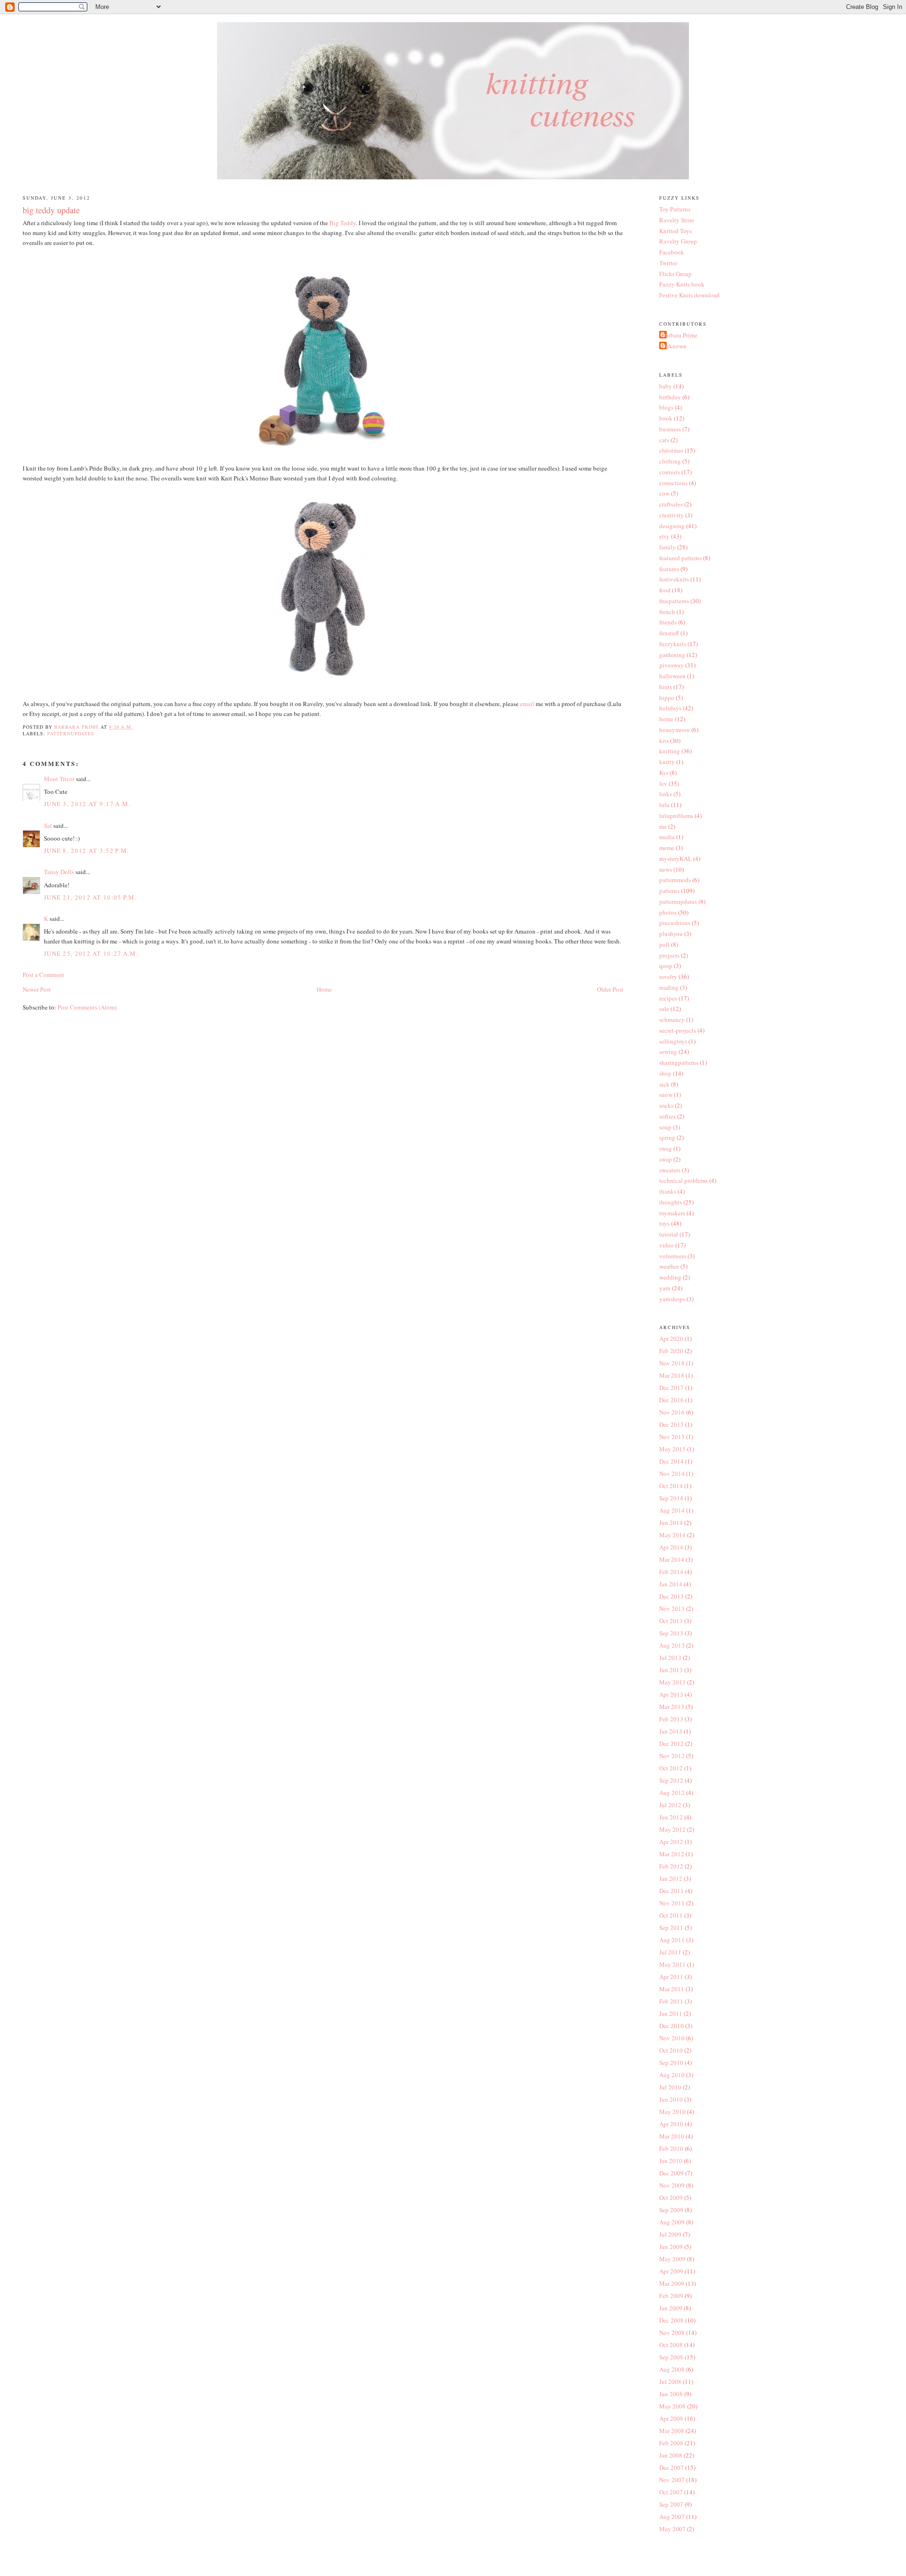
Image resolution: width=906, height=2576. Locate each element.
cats (664, 440)
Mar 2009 (672, 2283)
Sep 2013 (671, 1633)
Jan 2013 (671, 1731)
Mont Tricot (59, 779)
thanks (668, 1191)
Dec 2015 (671, 1424)
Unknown (674, 346)
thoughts (671, 1202)
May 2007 (672, 2529)
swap (666, 1159)
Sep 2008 (671, 2357)
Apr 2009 (671, 2271)
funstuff (669, 633)
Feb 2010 (671, 2148)
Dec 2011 (671, 1891)
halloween (672, 676)
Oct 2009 (671, 2197)
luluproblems (676, 816)
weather (669, 1266)
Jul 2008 (670, 2382)
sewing (668, 1052)
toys (664, 1223)
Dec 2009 (671, 2173)
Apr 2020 (671, 1339)
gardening (672, 655)
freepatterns (674, 601)
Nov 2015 (672, 1437)
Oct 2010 (671, 2050)
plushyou (671, 934)
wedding (670, 1277)
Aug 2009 (672, 2222)
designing (672, 526)
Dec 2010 (671, 2026)
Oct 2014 (671, 1486)
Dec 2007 (671, 2467)
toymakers (672, 1213)
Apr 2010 (671, 2124)
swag (666, 1148)
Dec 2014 (671, 1461)
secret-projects (678, 1030)
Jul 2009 (670, 2234)
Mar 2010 (672, 2136)
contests (670, 472)
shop (665, 1073)
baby (666, 386)
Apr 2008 (671, 2418)
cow (664, 493)
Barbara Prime (679, 335)
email (527, 704)
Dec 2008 (671, 2320)
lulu (664, 805)
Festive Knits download (689, 295)
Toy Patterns (675, 209)
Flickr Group (675, 274)
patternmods (675, 880)
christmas (671, 450)
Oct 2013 (671, 1621)
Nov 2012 (672, 1756)
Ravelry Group (678, 241)
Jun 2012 (671, 1817)
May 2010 (672, 2112)
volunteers (673, 1256)
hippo (667, 698)
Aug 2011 (672, 1940)
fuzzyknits (673, 644)
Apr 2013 (671, 1694)
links (666, 794)
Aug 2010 (672, 2075)
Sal (49, 825)
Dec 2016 (671, 1400)
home (666, 719)
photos (668, 912)
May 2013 (672, 1682)
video (667, 1245)
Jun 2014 (671, 1523)
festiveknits (674, 579)
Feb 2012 (671, 1866)
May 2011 (672, 1964)
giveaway (671, 665)
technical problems (684, 1180)
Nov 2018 (672, 1363)
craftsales (671, 504)
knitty (667, 762)
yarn (665, 1288)
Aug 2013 (672, 1645)
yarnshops (672, 1299)
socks (666, 1105)
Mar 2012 (672, 1854)
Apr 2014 (671, 1547)
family (667, 547)
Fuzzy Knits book (682, 284)
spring (667, 1137)
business (670, 429)
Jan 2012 (671, 1878)
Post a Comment (43, 975)
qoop (666, 966)
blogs (666, 407)
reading (669, 987)
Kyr (664, 773)
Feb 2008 (671, 2443)
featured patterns (680, 558)
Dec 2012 (671, 1743)
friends (668, 622)
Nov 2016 (672, 1412)
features (669, 569)
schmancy (672, 1019)
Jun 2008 (671, 2394)
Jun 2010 (671, 2099)
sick (664, 1084)
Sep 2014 (671, 1498)
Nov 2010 (672, 2038)
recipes (668, 998)
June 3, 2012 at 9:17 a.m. (87, 804)
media (667, 837)
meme (667, 848)
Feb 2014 (671, 1572)
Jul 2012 (670, 1805)
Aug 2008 (672, 2369)
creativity (671, 515)
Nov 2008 (672, 2332)
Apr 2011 (671, 1977)
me (663, 826)
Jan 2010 (671, 2161)
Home (324, 989)
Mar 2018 (672, 1375)
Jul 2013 (670, 1658)
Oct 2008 (671, 2345)
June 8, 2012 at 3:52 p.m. (87, 850)
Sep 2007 (671, 2504)
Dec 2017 (671, 1388)
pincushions (675, 923)
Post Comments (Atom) (87, 1007)
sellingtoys (673, 1041)
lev (663, 783)
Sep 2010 (671, 2062)
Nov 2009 (672, 2185)
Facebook (672, 252)
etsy (664, 536)
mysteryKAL (675, 859)
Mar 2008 (672, 2431)
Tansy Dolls (59, 872)
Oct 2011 (671, 1915)
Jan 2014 (671, 1584)
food (665, 590)
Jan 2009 (671, 2308)
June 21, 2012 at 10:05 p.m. (90, 897)
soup (665, 1127)
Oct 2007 (671, 2492)
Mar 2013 (672, 1707)
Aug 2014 (672, 1510)
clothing (670, 461)
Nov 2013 (672, 1608)
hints (666, 687)
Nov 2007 (672, 2480)
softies (667, 1116)
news (666, 869)
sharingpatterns (679, 1062)
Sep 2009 (671, 2210)
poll (664, 944)
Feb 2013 (671, 1719)
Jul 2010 (670, 2087)
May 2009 (672, 2259)
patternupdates (71, 733)
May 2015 (672, 1449)
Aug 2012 (672, 1793)
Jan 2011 (671, 2013)
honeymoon (675, 730)
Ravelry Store (677, 220)
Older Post (610, 989)
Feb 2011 (671, 2001)
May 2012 (672, 1829)
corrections (673, 483)
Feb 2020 (671, 1351)
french (667, 612)
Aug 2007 (672, 2517)
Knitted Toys (675, 231)
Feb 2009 (671, 2296)
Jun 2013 (671, 1670)
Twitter (668, 263)
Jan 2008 (671, 2455)
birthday (670, 397)
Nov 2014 (672, 1473)
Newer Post (37, 989)
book (666, 418)
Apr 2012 (671, 1842)
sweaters (670, 1170)
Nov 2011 (672, 1903)
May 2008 (672, 2406)
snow (666, 1094)
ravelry (668, 977)
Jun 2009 (671, 2247)
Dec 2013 (671, 1596)
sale (664, 1009)
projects (669, 955)
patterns (669, 891)
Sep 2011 (671, 1928)
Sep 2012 (671, 1780)
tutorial (669, 1234)
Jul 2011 (670, 1952)
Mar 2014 (672, 1559)
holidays (670, 708)
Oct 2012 (671, 1768)
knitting (670, 751)
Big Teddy (343, 223)
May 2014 (672, 1535)
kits (664, 741)
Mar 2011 (672, 1989)
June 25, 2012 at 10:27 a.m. (91, 953)
